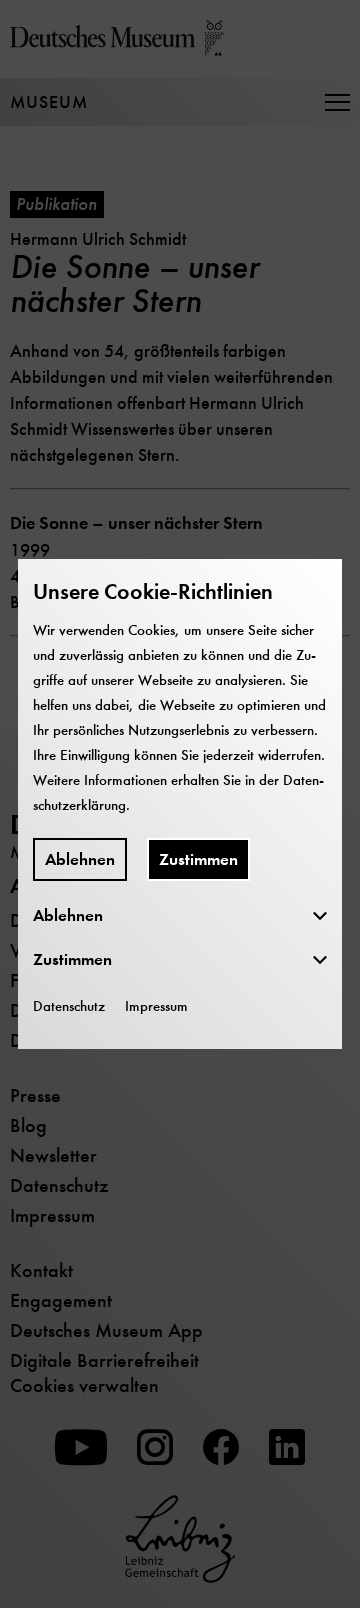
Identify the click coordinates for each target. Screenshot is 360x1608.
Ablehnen (80, 859)
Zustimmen (198, 859)
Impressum (156, 1006)
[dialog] (180, 804)
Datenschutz (69, 1006)
